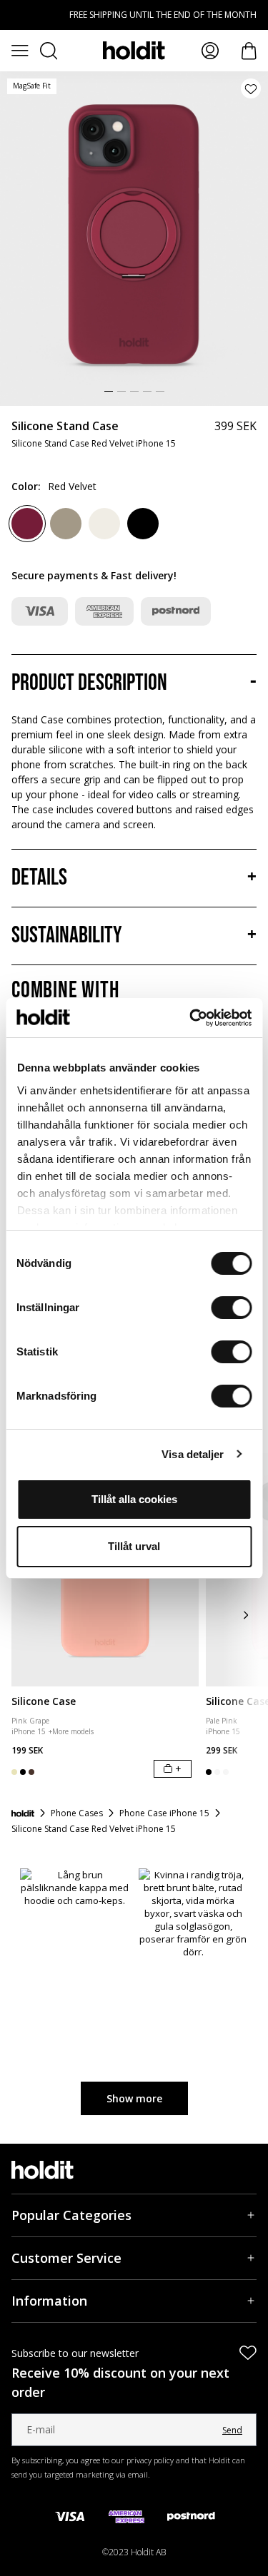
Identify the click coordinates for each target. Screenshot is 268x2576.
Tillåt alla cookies (134, 1499)
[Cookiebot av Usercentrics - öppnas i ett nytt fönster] (191, 1018)
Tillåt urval (134, 1546)
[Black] (143, 524)
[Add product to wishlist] (251, 88)
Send (232, 2430)
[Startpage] (23, 1813)
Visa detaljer (193, 1454)
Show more (134, 2098)
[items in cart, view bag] (249, 51)
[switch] (231, 1308)
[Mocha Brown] (66, 524)
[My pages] (210, 51)
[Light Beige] (104, 524)
